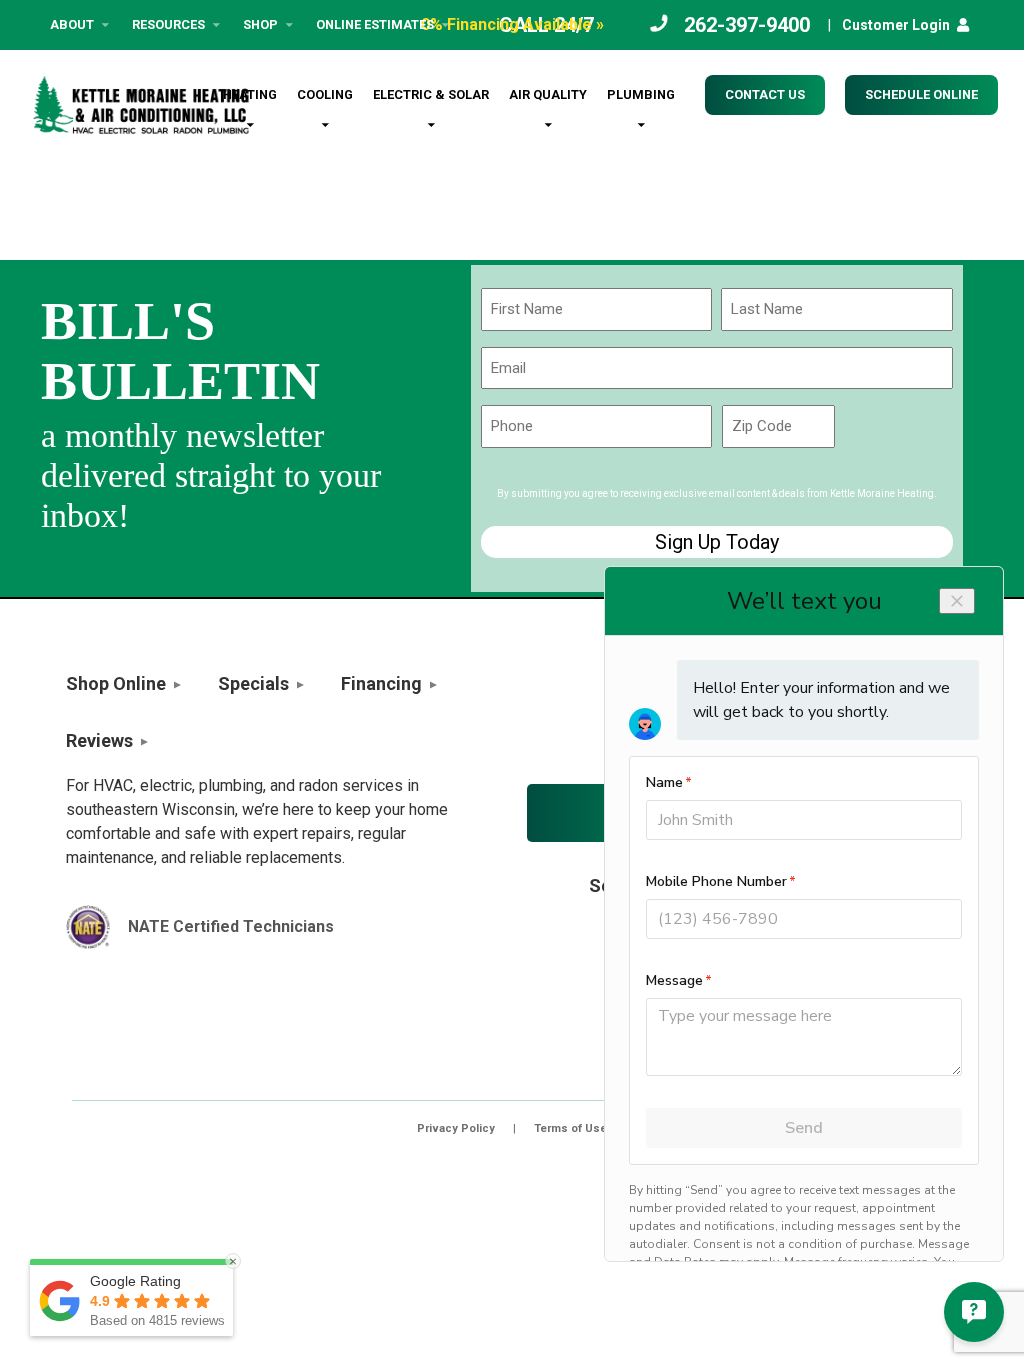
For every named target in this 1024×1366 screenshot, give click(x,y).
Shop (260, 24)
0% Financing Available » (512, 24)
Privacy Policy (456, 1128)
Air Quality (548, 94)
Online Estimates (375, 24)
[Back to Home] (141, 105)
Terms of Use (570, 1128)
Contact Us (765, 94)
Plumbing (641, 94)
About (72, 24)
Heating (250, 94)
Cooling (325, 94)
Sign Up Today (717, 542)
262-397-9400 (747, 25)
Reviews (99, 740)
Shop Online (116, 683)
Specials (253, 683)
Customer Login (896, 25)
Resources (168, 24)
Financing (381, 683)
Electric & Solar (431, 94)
